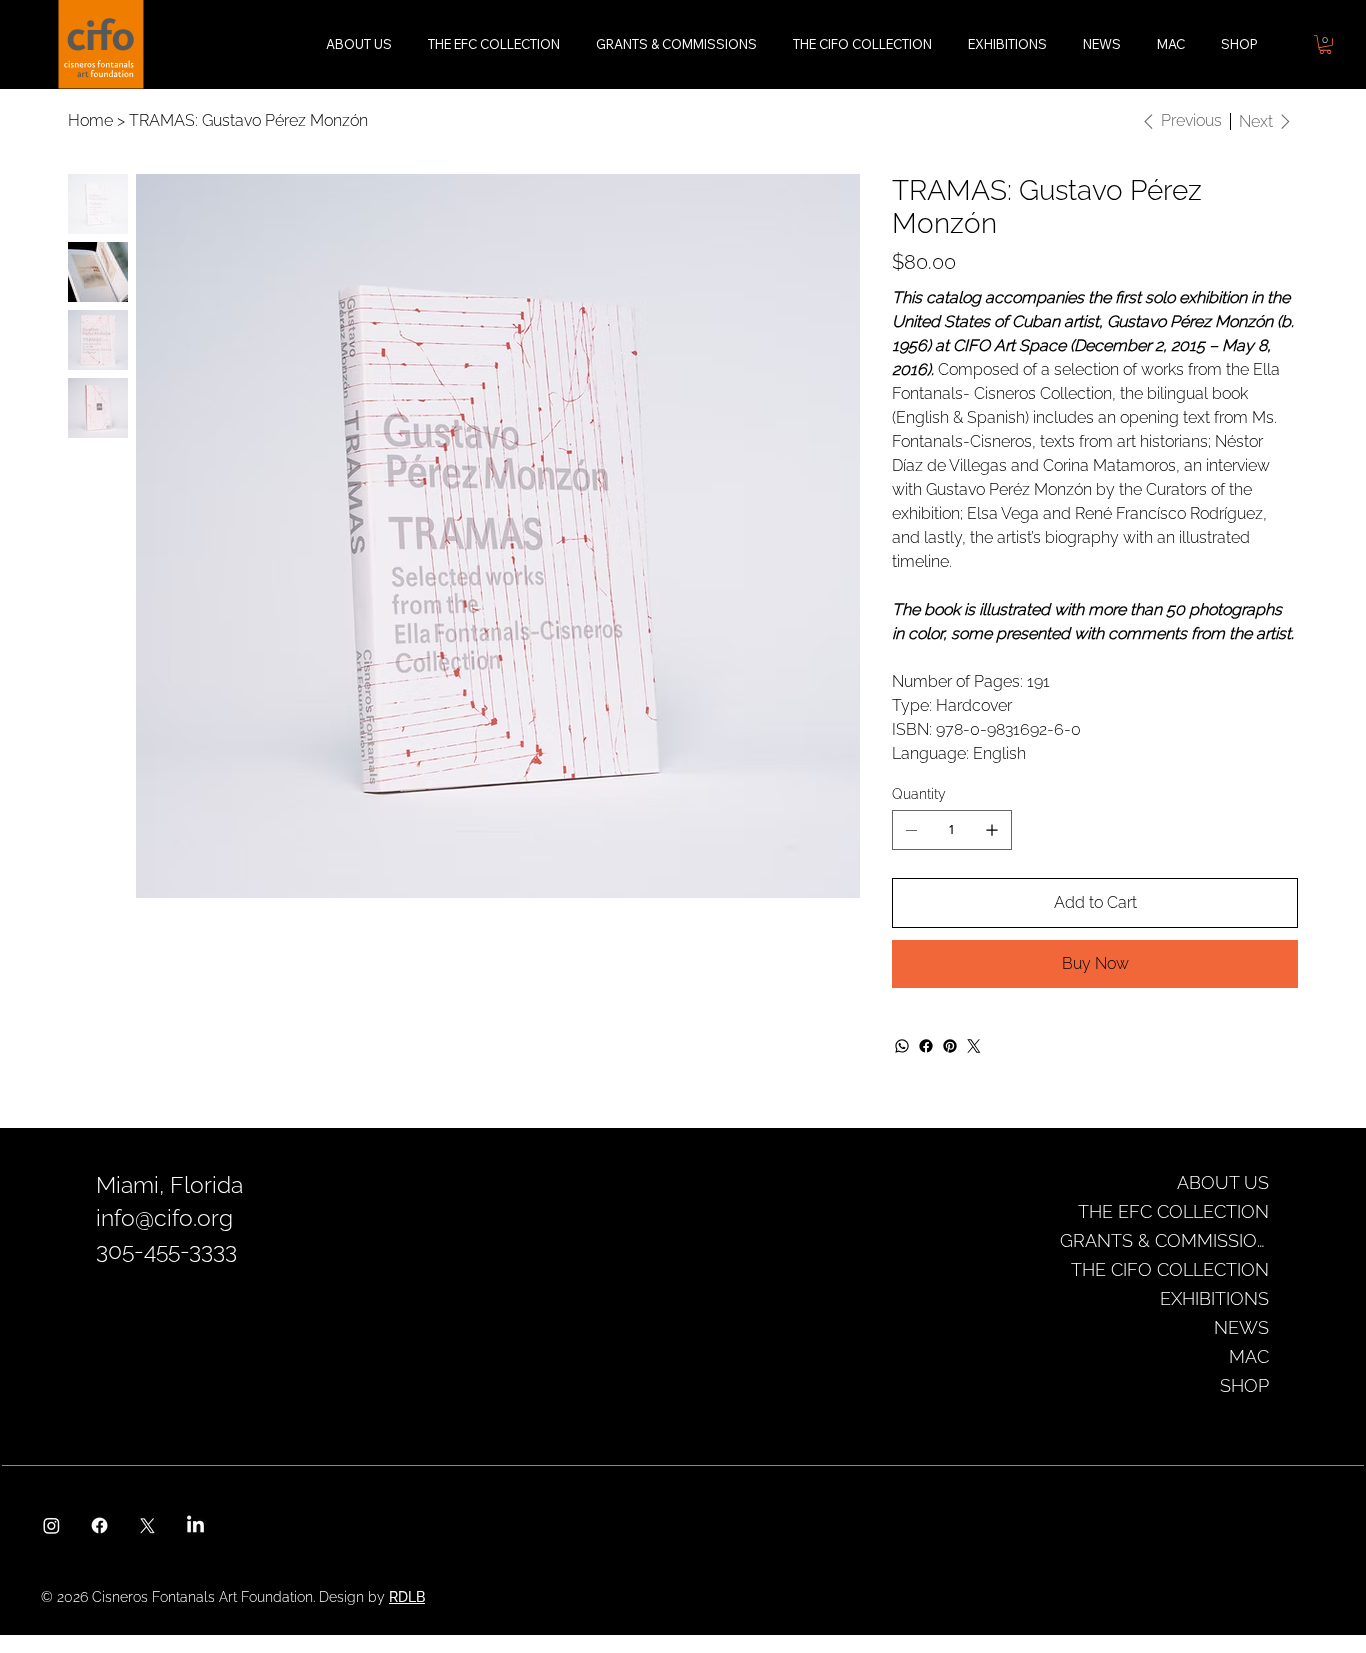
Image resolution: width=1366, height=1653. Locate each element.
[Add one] (992, 830)
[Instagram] (51, 1525)
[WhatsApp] (902, 1046)
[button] (1325, 44)
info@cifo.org (164, 1217)
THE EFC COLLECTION (1173, 1211)
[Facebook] (926, 1046)
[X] (147, 1525)
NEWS (1241, 1327)
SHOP (1244, 1385)
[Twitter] (974, 1046)
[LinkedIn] (195, 1525)
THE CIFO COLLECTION (1170, 1269)
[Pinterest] (950, 1046)
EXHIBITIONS (1214, 1298)
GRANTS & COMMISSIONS (1164, 1240)
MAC (1249, 1356)
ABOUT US (1223, 1182)
